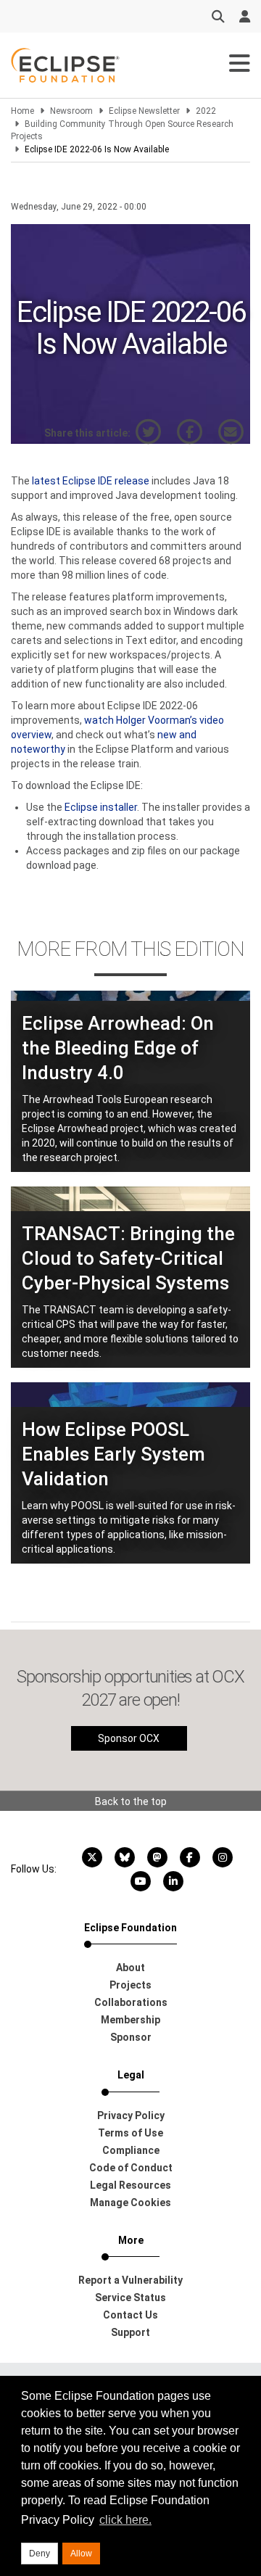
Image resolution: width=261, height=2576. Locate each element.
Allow (81, 2554)
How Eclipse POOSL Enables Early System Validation (113, 1454)
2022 (206, 111)
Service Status (130, 2298)
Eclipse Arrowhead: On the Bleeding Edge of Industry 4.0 (118, 1048)
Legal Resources (130, 2185)
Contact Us (130, 2315)
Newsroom (71, 111)
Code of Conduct (131, 2168)
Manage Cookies (130, 2203)
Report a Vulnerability (130, 2280)
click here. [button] (125, 2520)
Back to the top (131, 1801)
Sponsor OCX (129, 1738)
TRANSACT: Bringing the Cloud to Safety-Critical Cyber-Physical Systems (128, 1258)
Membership (130, 2020)
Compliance (131, 2150)
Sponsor (131, 2037)
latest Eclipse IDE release (91, 481)
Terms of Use (130, 2133)
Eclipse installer (101, 807)
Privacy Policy (131, 2115)
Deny (40, 2554)
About (130, 1968)
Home (22, 111)
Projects (130, 1985)
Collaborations (131, 2002)
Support (130, 2332)
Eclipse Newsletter (144, 111)
